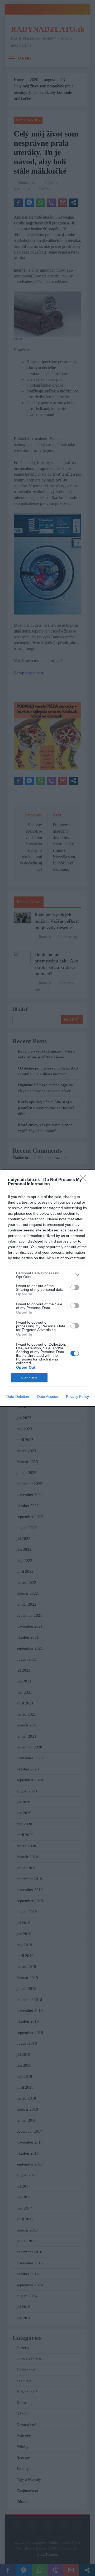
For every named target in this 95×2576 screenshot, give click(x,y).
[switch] (75, 1287)
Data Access (47, 1397)
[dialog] (47, 1288)
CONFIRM (29, 1378)
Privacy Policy (77, 1397)
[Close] (85, 1180)
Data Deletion (18, 1397)
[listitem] (47, 1275)
